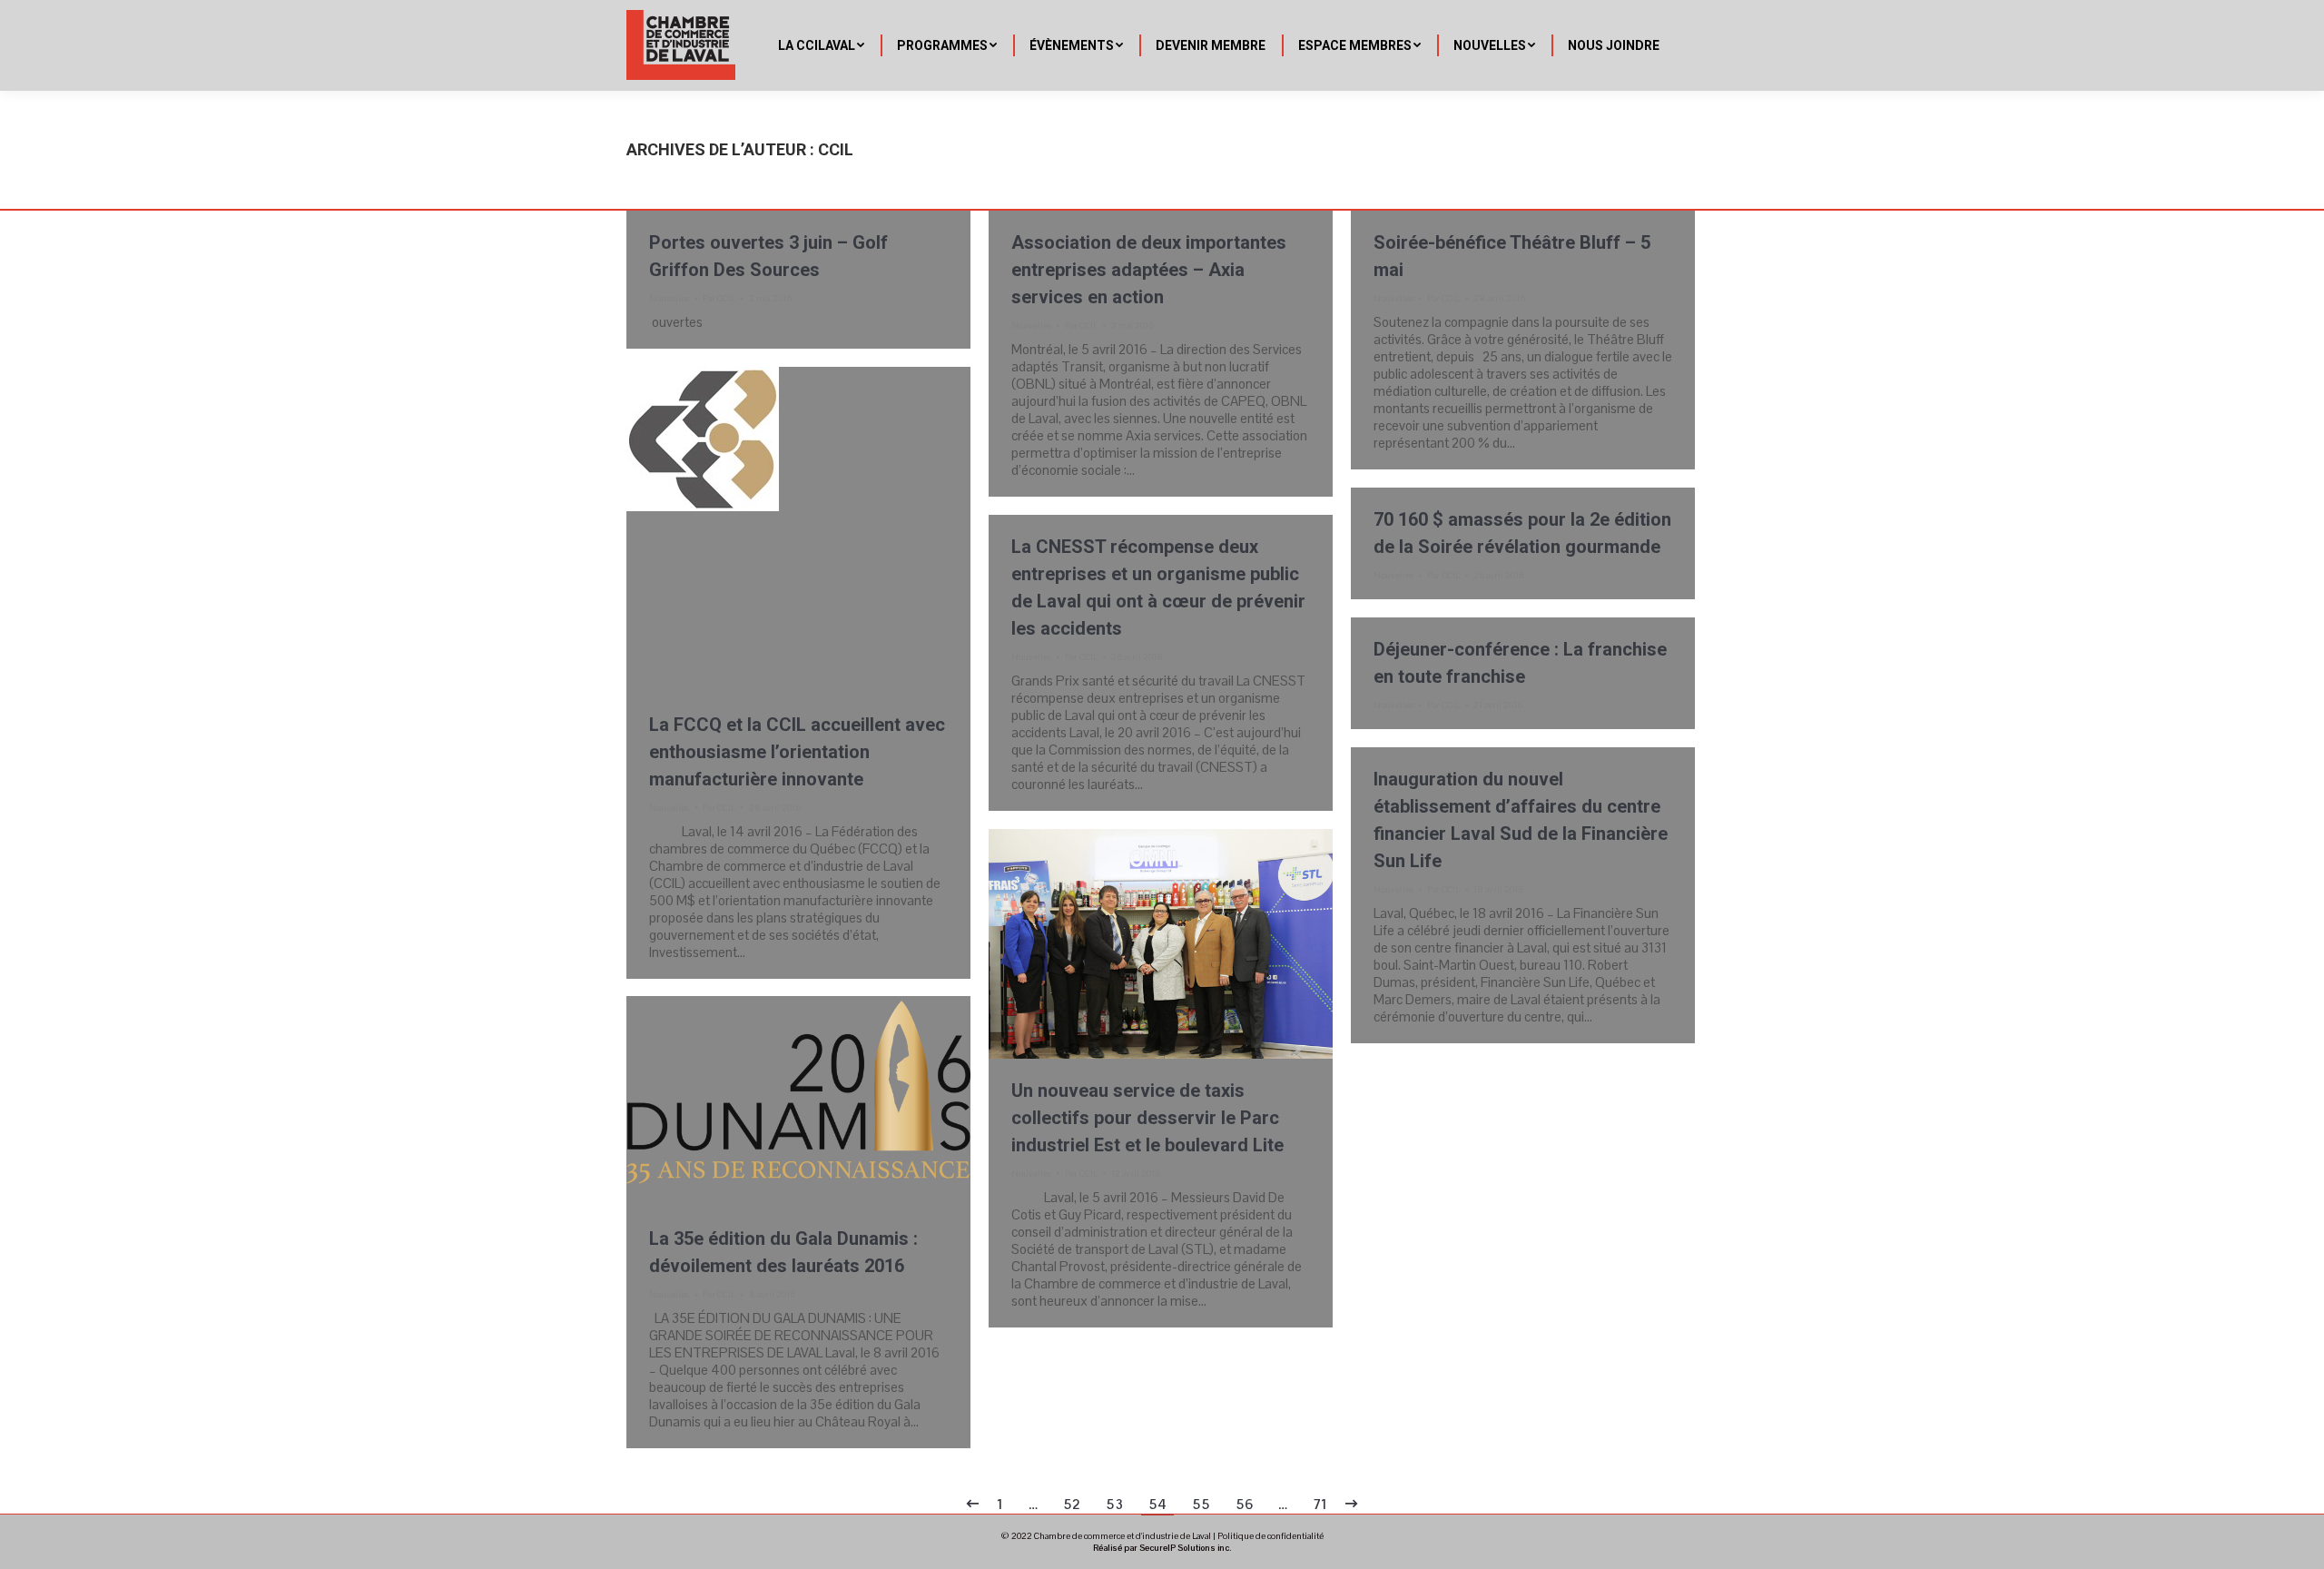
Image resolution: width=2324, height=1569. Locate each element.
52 (1072, 1504)
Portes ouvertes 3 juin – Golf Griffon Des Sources (768, 256)
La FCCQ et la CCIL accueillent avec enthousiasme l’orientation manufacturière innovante (797, 752)
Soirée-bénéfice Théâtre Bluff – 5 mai (1512, 256)
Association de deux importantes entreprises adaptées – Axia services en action (1149, 270)
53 (1114, 1504)
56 (1244, 1504)
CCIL (836, 149)
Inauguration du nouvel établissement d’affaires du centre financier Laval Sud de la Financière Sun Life (1521, 820)
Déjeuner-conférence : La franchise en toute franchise (1520, 663)
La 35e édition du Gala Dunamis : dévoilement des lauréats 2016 (783, 1252)
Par (719, 298)
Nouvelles (669, 298)
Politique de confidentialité (1270, 1536)
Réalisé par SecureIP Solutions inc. (1162, 1548)
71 (1320, 1504)
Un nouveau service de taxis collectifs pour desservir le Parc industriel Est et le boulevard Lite (1147, 1118)
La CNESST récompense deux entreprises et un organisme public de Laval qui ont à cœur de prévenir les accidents (1158, 587)
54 (1157, 1504)
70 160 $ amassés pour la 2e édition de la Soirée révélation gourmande (1522, 533)
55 (1201, 1504)
